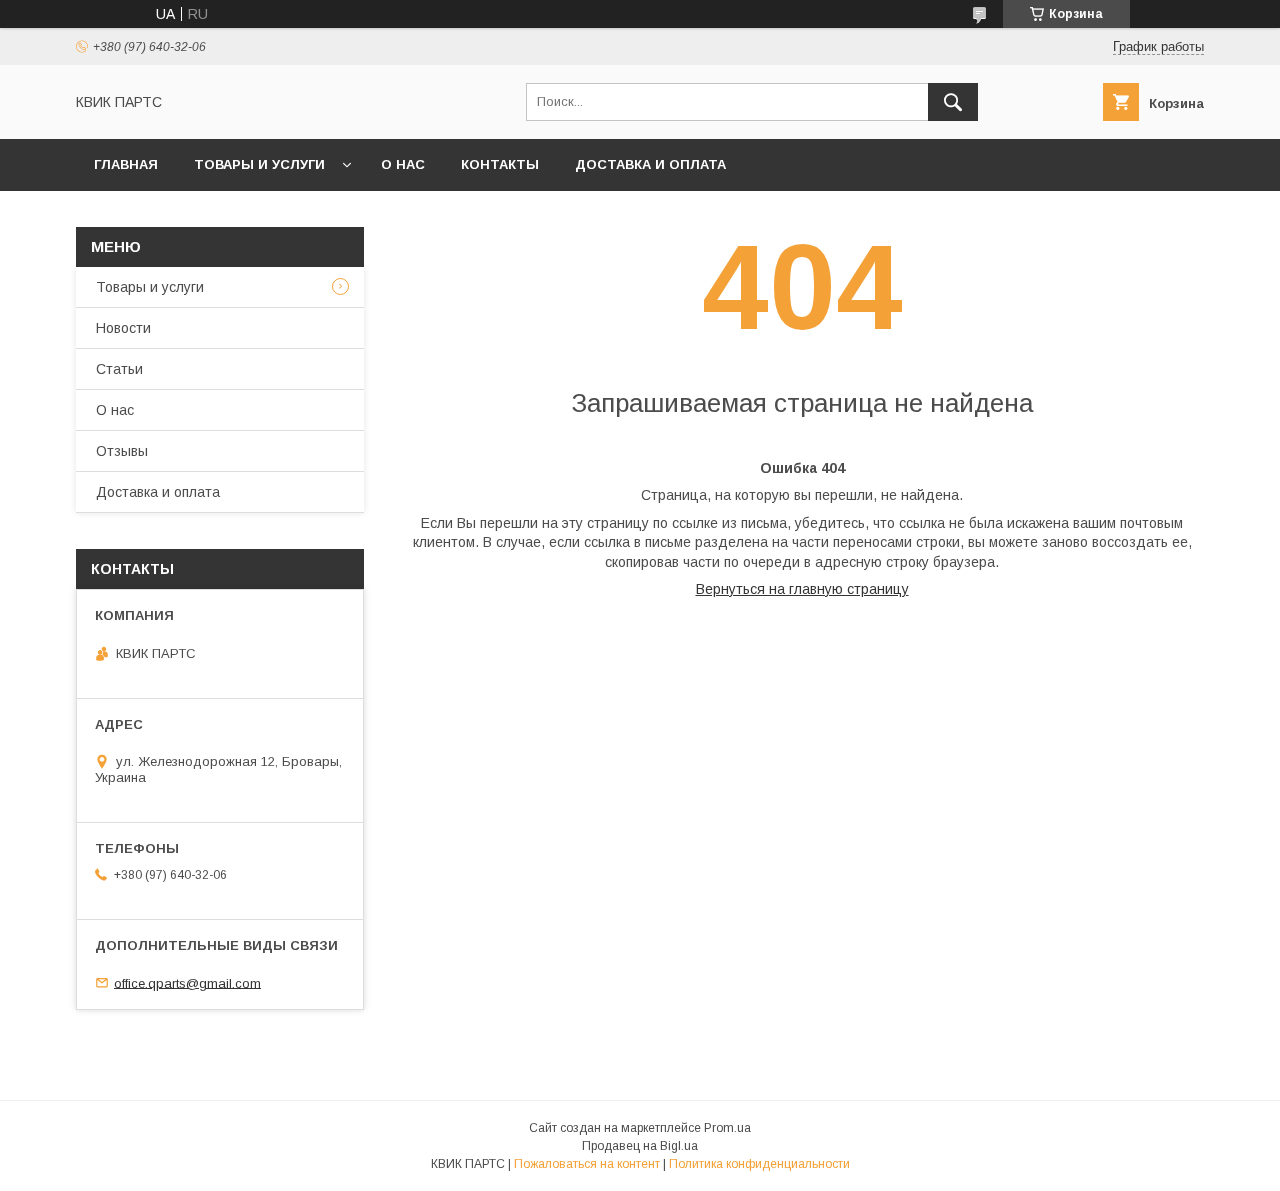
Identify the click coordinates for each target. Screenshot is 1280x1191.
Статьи (119, 369)
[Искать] (953, 102)
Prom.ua (727, 1128)
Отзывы (122, 451)
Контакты (500, 164)
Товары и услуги (259, 164)
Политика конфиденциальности (759, 1164)
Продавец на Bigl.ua (640, 1146)
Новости (123, 328)
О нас (403, 164)
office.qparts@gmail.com (187, 982)
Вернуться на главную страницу (802, 589)
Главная (126, 164)
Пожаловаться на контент (587, 1164)
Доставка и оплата (650, 164)
